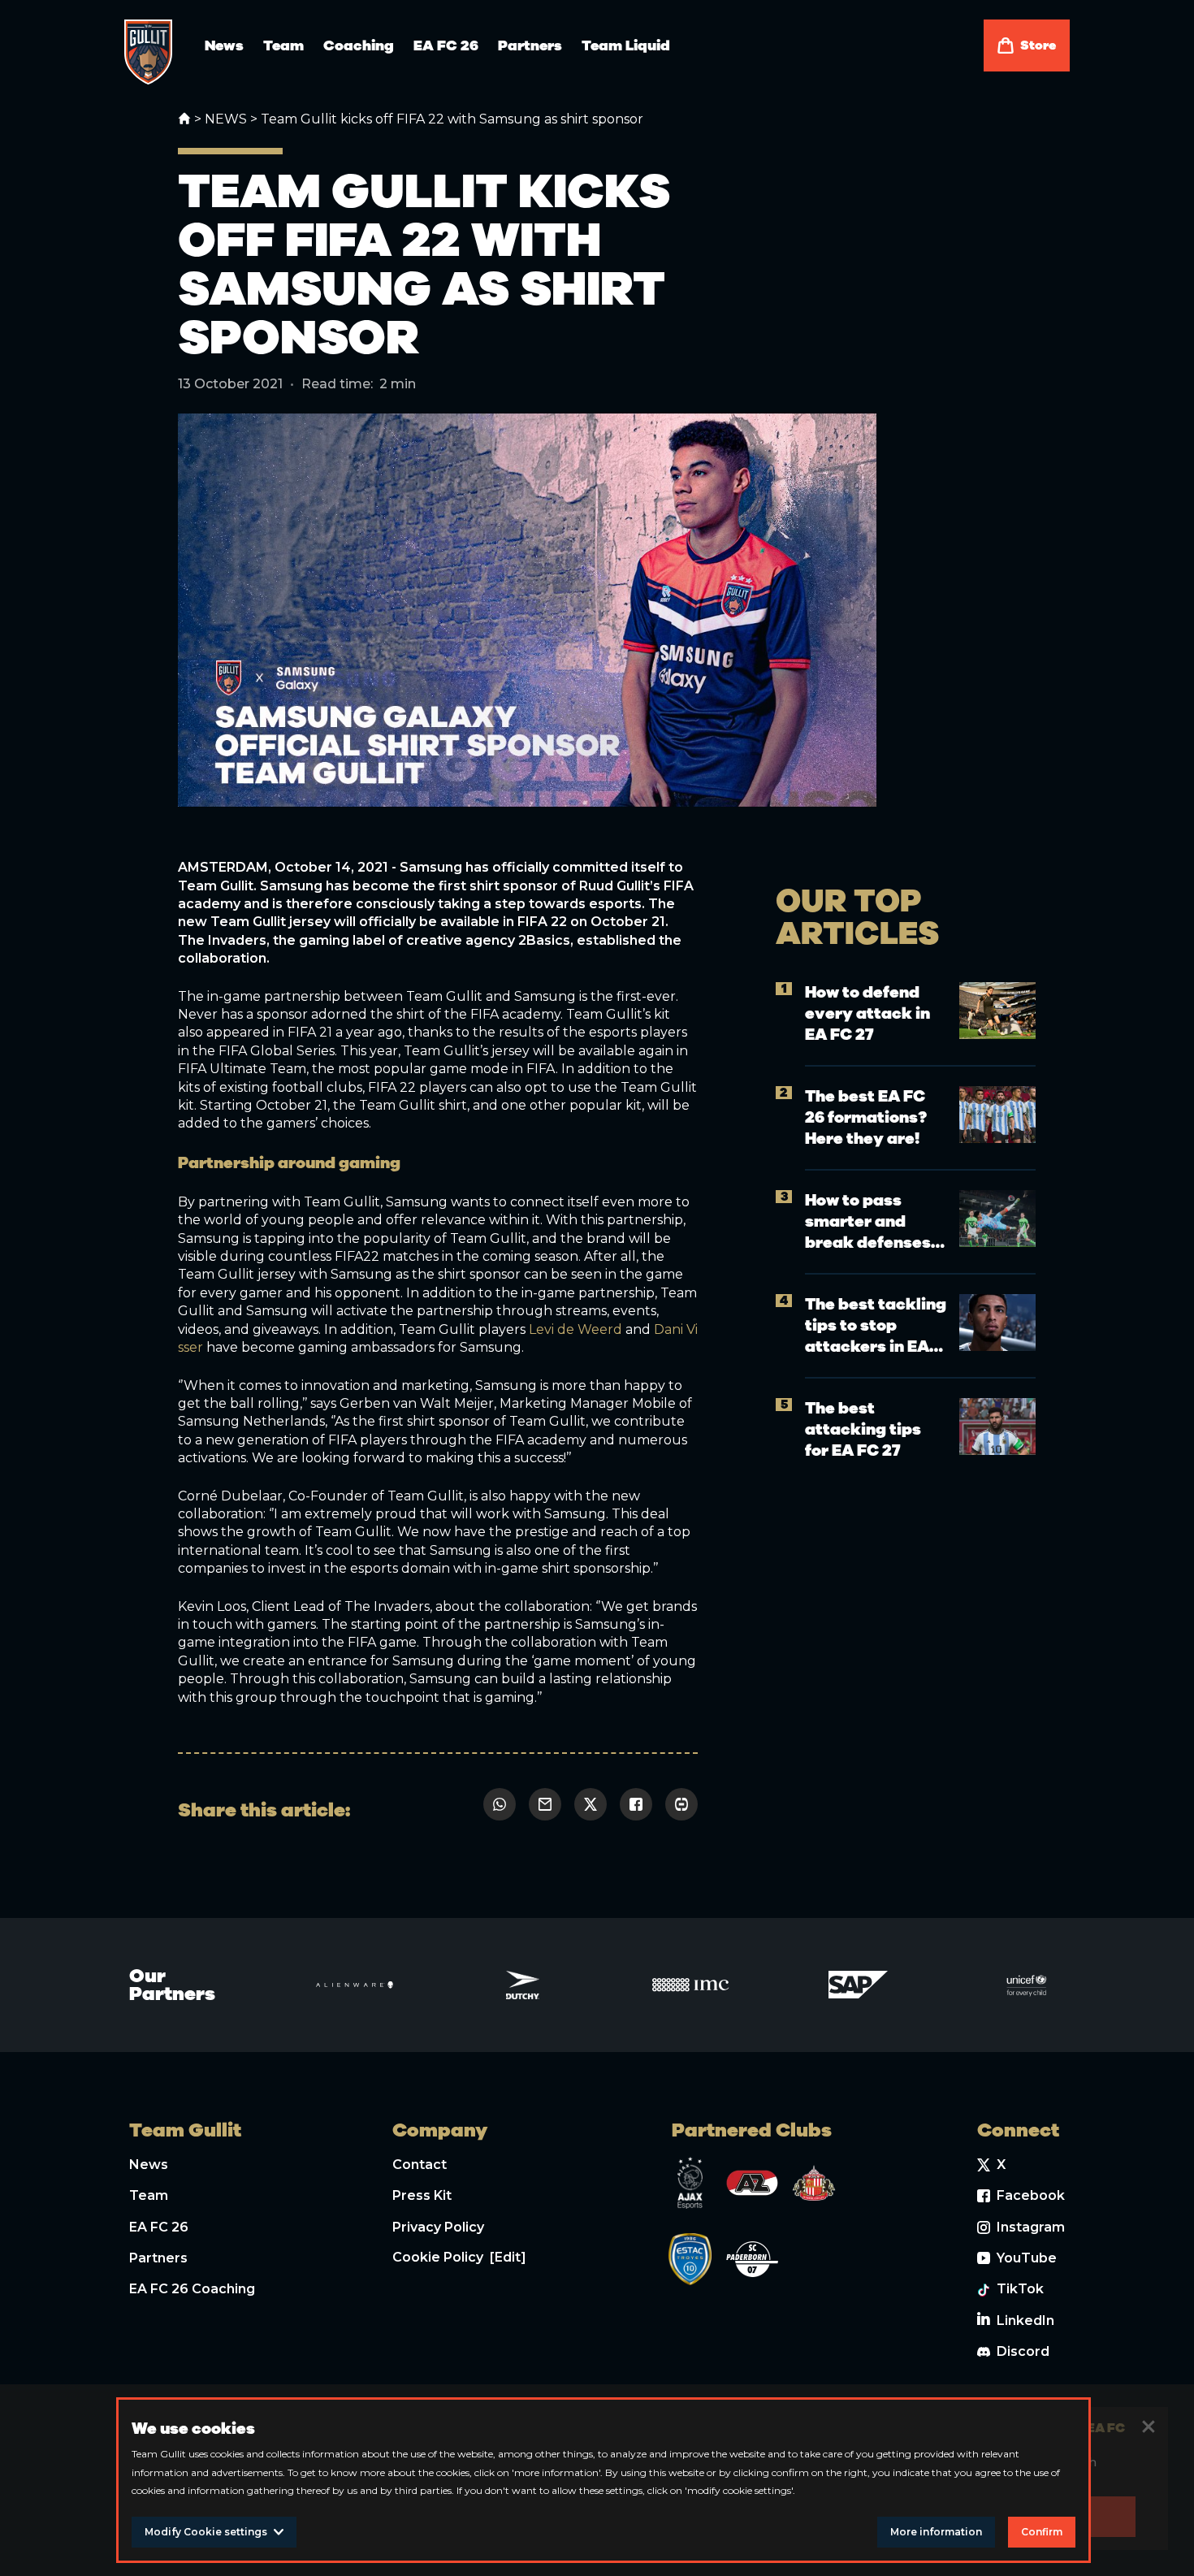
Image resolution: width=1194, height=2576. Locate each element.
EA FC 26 (446, 45)
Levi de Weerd (575, 1329)
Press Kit (422, 2195)
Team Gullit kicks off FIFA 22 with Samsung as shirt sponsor (452, 119)
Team (283, 45)
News (224, 45)
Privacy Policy (438, 2227)
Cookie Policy (438, 2257)
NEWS (226, 119)
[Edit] (508, 2257)
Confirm (1042, 2532)
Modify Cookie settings (206, 2532)
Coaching (359, 45)
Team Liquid (626, 45)
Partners (530, 45)
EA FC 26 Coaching (192, 2289)
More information (936, 2532)
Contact (420, 2165)
